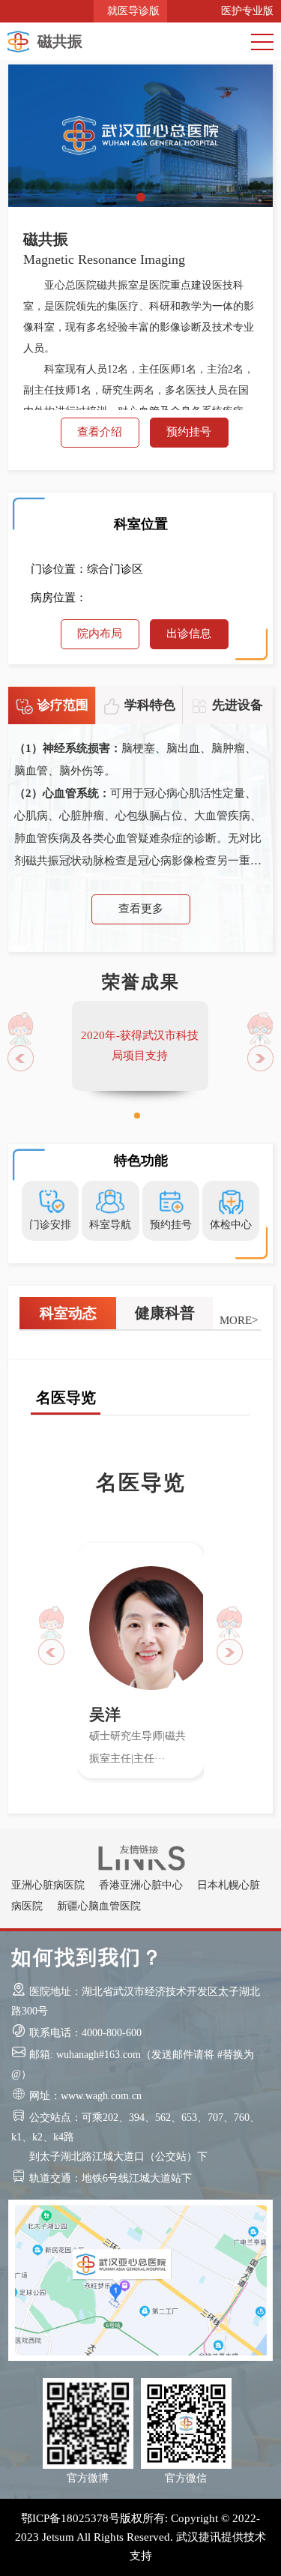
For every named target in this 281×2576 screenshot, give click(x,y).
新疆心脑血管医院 (99, 1906)
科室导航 (110, 1225)
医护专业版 (244, 11)
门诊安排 (50, 1225)
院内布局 (100, 634)
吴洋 (105, 1715)
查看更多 (141, 909)
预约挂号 (189, 432)
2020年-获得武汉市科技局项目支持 (140, 1045)
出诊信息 (189, 634)
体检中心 (231, 1225)
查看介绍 (100, 432)
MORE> (239, 1320)
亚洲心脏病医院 (48, 1885)
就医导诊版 (130, 11)
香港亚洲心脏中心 (141, 1885)
